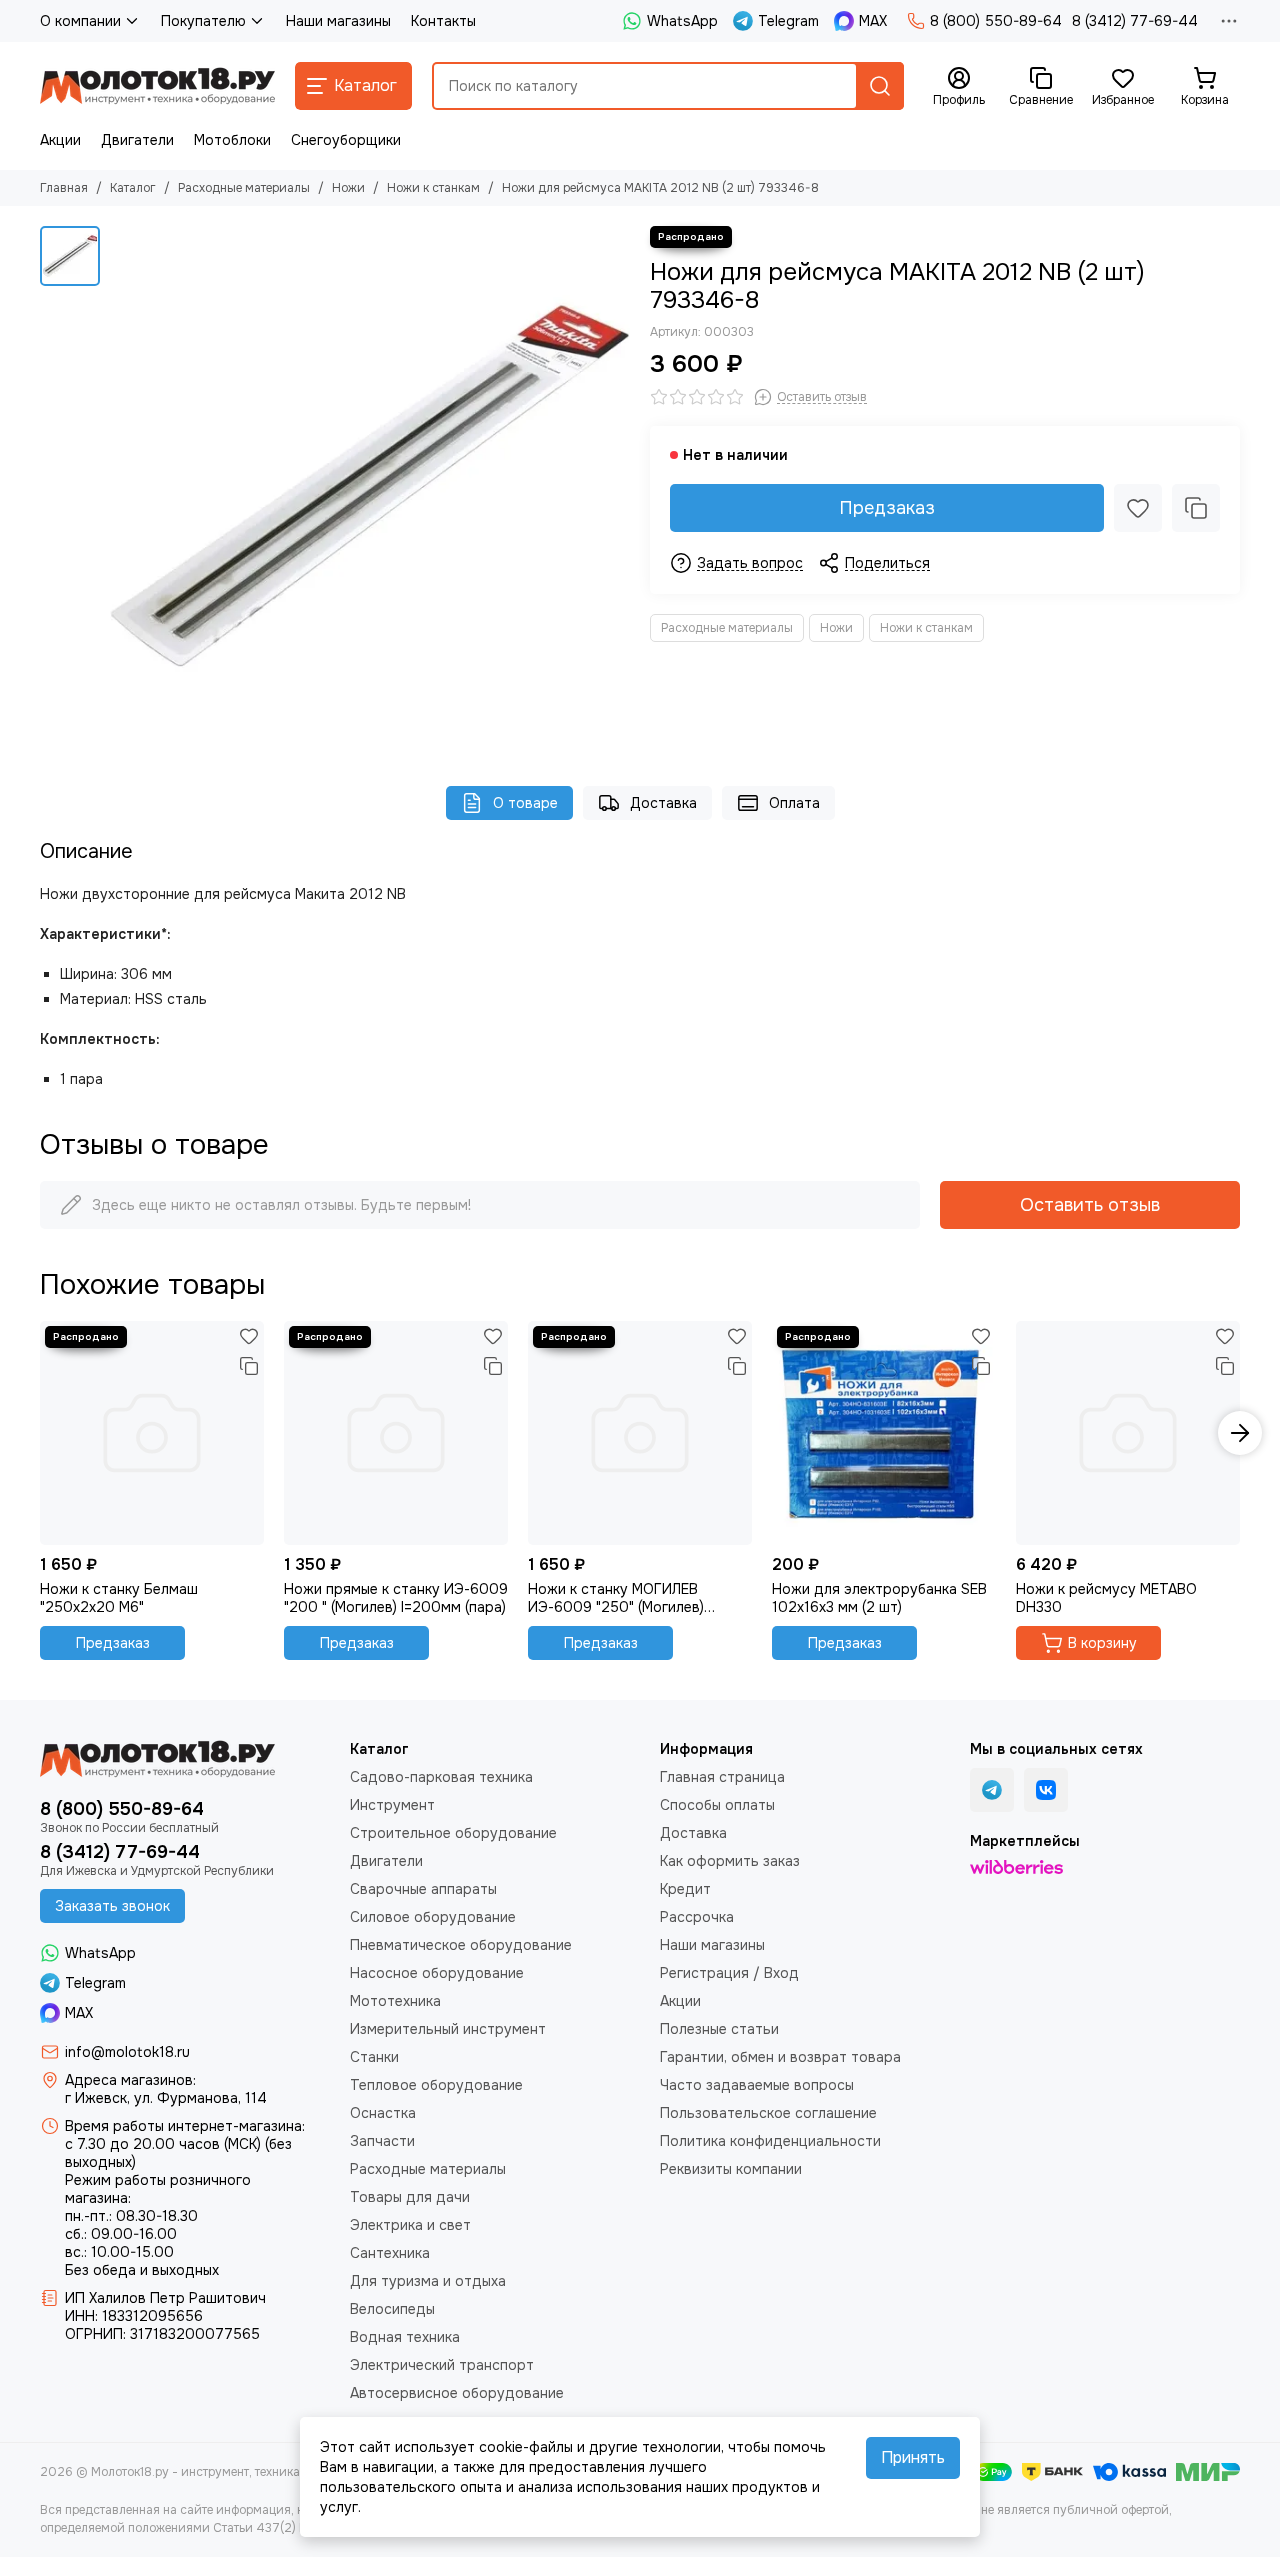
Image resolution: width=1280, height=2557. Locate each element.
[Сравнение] (1196, 508)
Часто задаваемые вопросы (757, 2085)
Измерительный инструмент (448, 2029)
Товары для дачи (410, 2197)
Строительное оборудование (453, 1833)
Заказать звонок (112, 1906)
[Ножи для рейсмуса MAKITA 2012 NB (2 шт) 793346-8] (370, 486)
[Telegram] (992, 1790)
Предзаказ (887, 508)
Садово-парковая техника (441, 1777)
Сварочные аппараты (423, 1889)
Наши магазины (338, 21)
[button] (40, 1433)
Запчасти (382, 2141)
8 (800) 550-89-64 (996, 21)
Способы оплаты (717, 1805)
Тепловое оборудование (436, 2085)
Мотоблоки (232, 140)
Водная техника (405, 2337)
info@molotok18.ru (127, 2052)
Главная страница (722, 1777)
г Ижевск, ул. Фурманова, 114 (166, 2098)
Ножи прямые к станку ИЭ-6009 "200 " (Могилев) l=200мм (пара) (396, 1598)
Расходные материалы (244, 188)
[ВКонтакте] (1046, 1790)
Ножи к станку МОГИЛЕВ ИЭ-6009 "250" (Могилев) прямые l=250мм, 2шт (616, 1598)
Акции (60, 140)
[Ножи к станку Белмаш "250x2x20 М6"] (152, 1433)
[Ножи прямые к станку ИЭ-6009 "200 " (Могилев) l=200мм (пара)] (396, 1433)
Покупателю (203, 21)
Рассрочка (697, 1917)
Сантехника (390, 2253)
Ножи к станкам (433, 188)
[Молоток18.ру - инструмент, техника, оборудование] (157, 86)
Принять (913, 2457)
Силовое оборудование (433, 1917)
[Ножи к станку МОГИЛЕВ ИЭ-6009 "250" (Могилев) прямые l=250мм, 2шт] (640, 1433)
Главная (64, 188)
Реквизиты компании (731, 2169)
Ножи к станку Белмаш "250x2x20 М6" (119, 1598)
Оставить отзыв (1090, 1205)
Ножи (348, 188)
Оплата (794, 803)
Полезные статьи (719, 2029)
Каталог (133, 188)
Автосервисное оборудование (457, 2393)
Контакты (443, 21)
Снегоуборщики (346, 140)
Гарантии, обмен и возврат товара (780, 2057)
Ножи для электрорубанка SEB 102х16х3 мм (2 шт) (879, 1598)
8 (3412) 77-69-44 (1135, 21)
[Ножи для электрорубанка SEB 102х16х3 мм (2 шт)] (884, 1433)
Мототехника (395, 2001)
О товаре (525, 803)
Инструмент (392, 1805)
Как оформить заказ (730, 1861)
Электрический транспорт (442, 2365)
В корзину (1102, 1643)
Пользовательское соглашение (768, 2113)
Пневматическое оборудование (461, 1945)
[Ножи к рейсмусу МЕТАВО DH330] (1128, 1433)
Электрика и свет (410, 2225)
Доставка (663, 803)
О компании (80, 21)
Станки (374, 2057)
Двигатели (137, 140)
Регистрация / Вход (729, 1973)
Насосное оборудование (437, 1973)
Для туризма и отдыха (428, 2281)
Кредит (685, 1889)
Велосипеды (392, 2309)
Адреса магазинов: (130, 2080)
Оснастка (383, 2113)
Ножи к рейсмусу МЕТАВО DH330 (1106, 1598)
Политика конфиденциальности (770, 2141)
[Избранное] (1138, 508)
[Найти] (880, 86)
